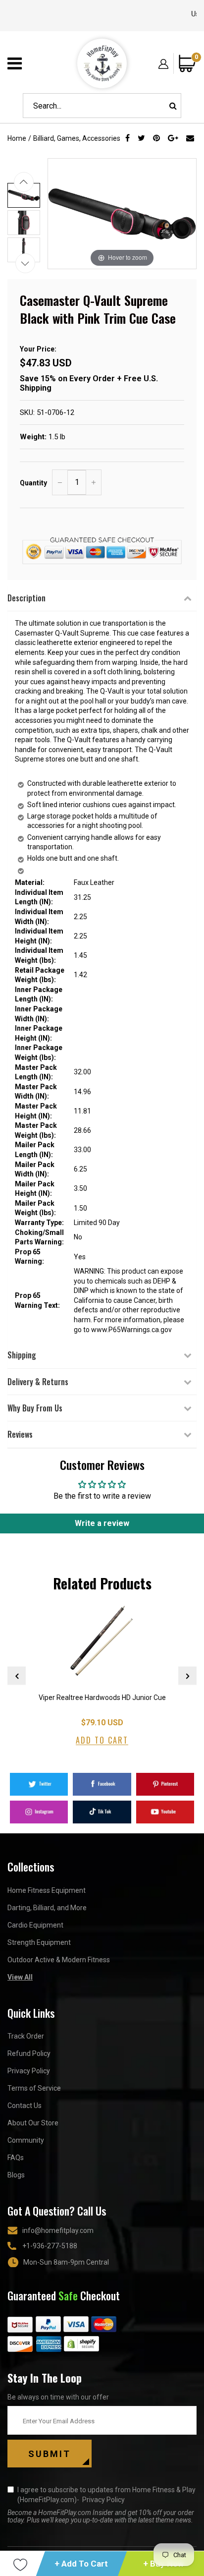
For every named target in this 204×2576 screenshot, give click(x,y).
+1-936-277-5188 (50, 2246)
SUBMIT (50, 2454)
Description (26, 598)
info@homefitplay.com (58, 2230)
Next (187, 1676)
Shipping (22, 1355)
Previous (17, 1676)
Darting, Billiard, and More (47, 1908)
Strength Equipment (39, 1942)
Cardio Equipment (35, 1925)
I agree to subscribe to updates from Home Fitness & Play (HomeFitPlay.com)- (106, 2495)
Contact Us (25, 2106)
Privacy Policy (29, 2071)
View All (20, 1977)
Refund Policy (29, 2053)
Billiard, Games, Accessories (77, 138)
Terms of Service (34, 2088)
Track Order (26, 2036)
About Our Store (33, 2123)
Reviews (20, 1434)
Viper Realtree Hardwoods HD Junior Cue (102, 1698)
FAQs (16, 2158)
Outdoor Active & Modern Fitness (59, 1960)
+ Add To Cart (82, 2564)
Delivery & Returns (38, 1382)
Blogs (16, 2175)
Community (26, 2140)
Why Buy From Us (35, 1408)
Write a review (102, 1523)
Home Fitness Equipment (47, 1890)
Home (17, 138)
